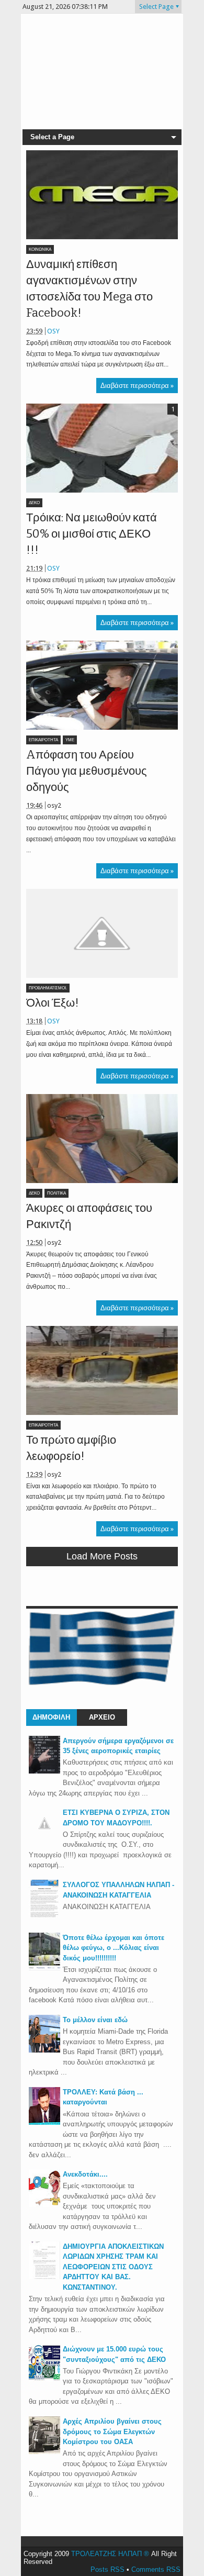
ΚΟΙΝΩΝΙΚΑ (40, 249)
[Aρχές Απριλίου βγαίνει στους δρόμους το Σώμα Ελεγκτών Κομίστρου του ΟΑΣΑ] (44, 2452)
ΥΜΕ (70, 740)
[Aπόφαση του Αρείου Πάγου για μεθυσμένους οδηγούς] (102, 685)
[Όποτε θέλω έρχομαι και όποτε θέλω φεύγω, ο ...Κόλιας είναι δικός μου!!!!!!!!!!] (44, 1968)
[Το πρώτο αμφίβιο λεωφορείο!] (102, 1370)
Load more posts (102, 1556)
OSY (53, 331)
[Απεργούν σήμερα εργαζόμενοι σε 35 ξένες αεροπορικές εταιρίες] (44, 1771)
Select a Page (52, 137)
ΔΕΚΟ (34, 503)
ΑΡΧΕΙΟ (102, 1717)
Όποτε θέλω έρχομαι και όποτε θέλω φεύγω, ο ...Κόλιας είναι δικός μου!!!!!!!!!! (114, 1948)
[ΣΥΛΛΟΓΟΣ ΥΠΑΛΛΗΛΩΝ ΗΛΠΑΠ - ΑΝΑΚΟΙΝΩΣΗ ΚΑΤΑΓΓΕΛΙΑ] (44, 1915)
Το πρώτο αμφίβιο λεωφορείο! (71, 1448)
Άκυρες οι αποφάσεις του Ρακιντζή (89, 1216)
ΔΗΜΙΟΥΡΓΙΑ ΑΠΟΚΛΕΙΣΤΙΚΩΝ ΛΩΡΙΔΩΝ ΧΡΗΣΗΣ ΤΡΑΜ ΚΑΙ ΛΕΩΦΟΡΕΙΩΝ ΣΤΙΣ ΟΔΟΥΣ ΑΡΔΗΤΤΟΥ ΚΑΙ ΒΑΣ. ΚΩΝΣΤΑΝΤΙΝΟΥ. (113, 2267)
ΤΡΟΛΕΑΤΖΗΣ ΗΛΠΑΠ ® (110, 2554)
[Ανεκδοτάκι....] (44, 2205)
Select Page (156, 7)
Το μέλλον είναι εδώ (95, 2020)
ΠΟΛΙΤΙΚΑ (56, 1193)
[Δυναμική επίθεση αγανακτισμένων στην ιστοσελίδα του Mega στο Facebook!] (102, 195)
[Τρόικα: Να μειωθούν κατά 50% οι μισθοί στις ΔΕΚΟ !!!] (102, 448)
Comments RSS (156, 2569)
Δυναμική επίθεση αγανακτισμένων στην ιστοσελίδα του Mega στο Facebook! (89, 288)
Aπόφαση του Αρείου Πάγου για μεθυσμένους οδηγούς (87, 771)
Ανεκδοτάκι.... (85, 2174)
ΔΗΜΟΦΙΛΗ (51, 1717)
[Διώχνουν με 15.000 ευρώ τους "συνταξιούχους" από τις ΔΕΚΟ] (44, 2379)
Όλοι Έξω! (53, 1003)
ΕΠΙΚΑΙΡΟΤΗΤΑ (43, 740)
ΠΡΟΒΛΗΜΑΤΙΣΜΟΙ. (48, 988)
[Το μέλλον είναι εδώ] (44, 2050)
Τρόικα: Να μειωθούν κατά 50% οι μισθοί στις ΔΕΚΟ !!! (92, 534)
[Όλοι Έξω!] (102, 933)
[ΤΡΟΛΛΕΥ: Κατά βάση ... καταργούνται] (44, 2122)
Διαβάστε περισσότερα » (137, 386)
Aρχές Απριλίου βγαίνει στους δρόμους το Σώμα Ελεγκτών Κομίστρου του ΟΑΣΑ (112, 2432)
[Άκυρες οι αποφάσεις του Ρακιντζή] (102, 1139)
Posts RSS (107, 2569)
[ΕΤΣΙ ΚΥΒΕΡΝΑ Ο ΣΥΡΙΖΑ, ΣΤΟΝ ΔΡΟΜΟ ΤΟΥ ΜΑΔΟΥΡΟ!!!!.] (44, 1837)
